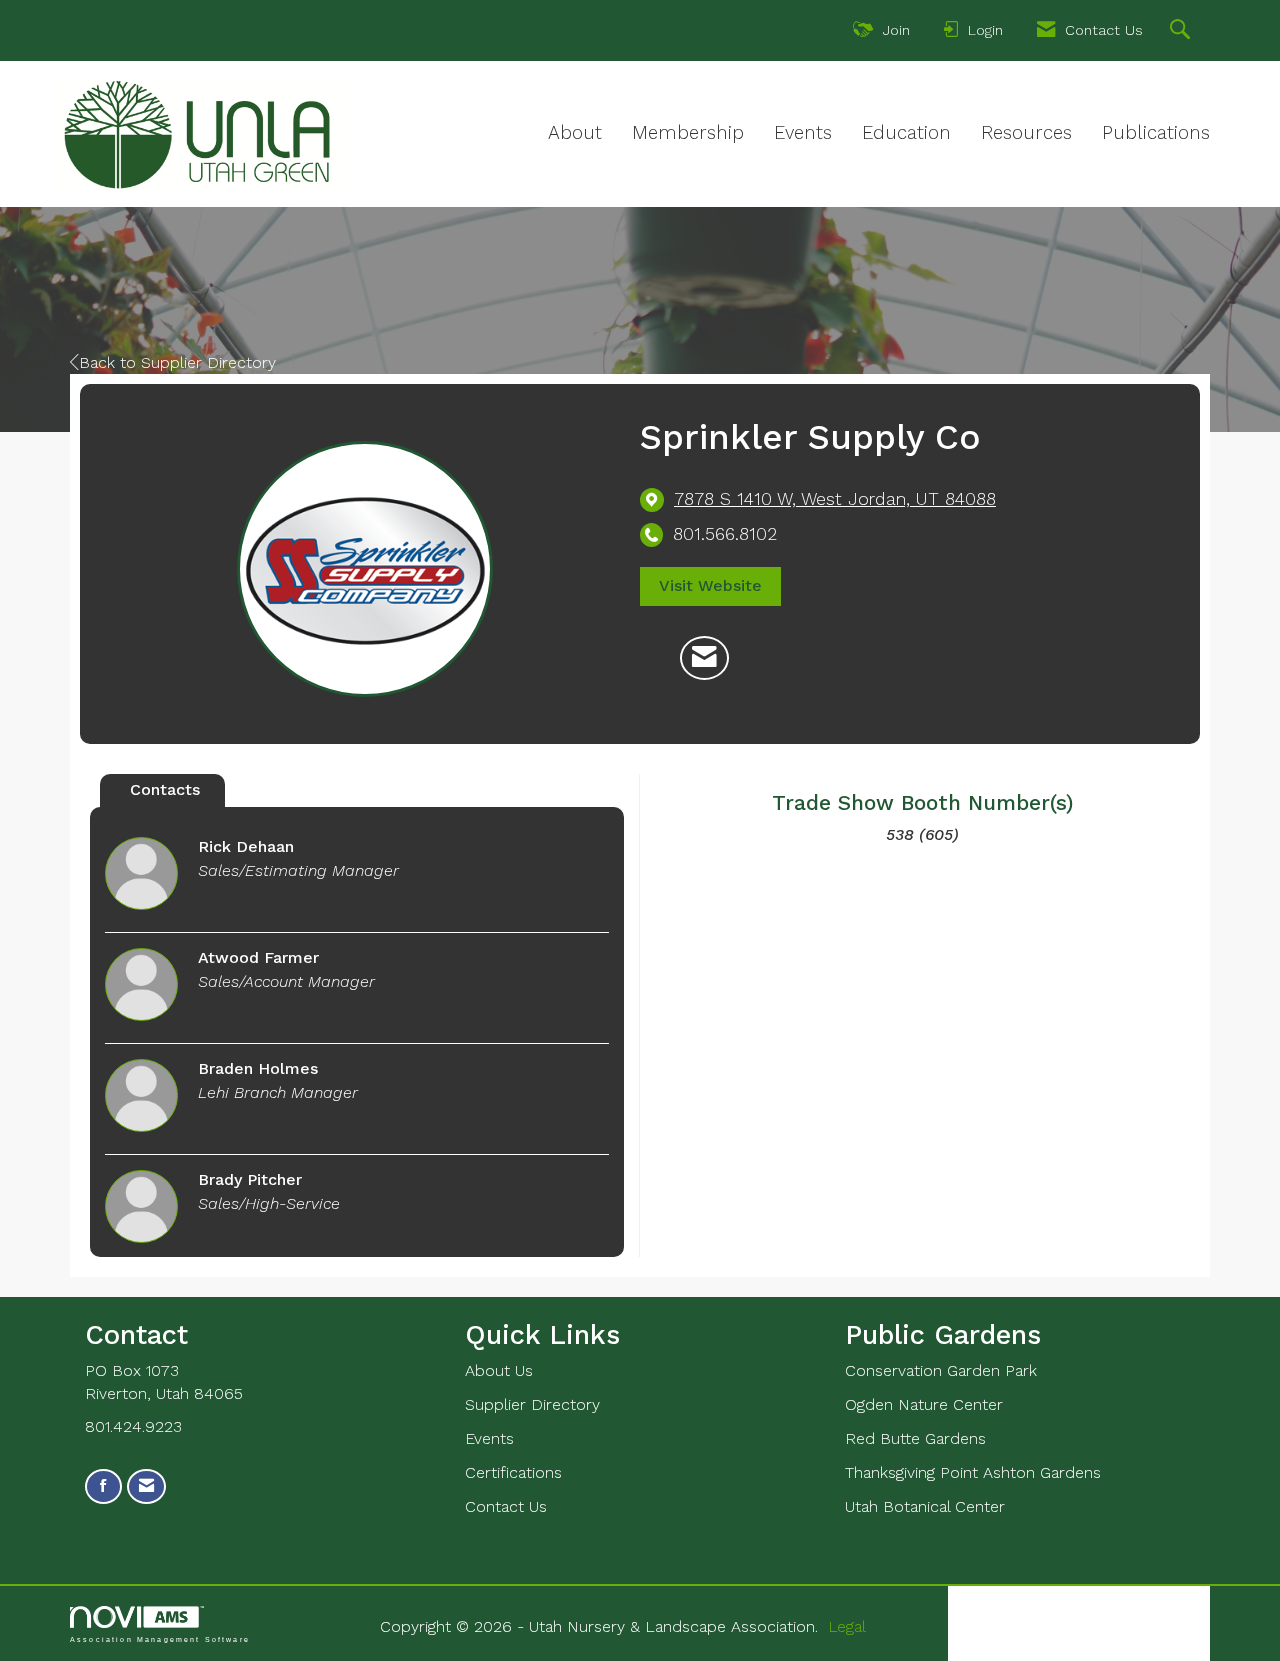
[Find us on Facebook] (103, 1486)
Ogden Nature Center (924, 1404)
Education (906, 133)
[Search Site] (1182, 32)
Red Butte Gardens (915, 1438)
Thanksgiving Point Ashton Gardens (973, 1472)
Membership (688, 133)
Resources (1026, 133)
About (575, 133)
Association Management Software (160, 1639)
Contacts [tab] (165, 789)
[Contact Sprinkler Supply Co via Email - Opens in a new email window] (704, 658)
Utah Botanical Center (925, 1506)
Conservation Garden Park (941, 1370)
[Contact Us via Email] (146, 1486)
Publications (1156, 133)
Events (803, 133)
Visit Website (710, 585)
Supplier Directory (532, 1404)
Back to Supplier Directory (177, 362)
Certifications (513, 1472)
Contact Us (506, 1506)
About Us (499, 1370)
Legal (847, 1626)
